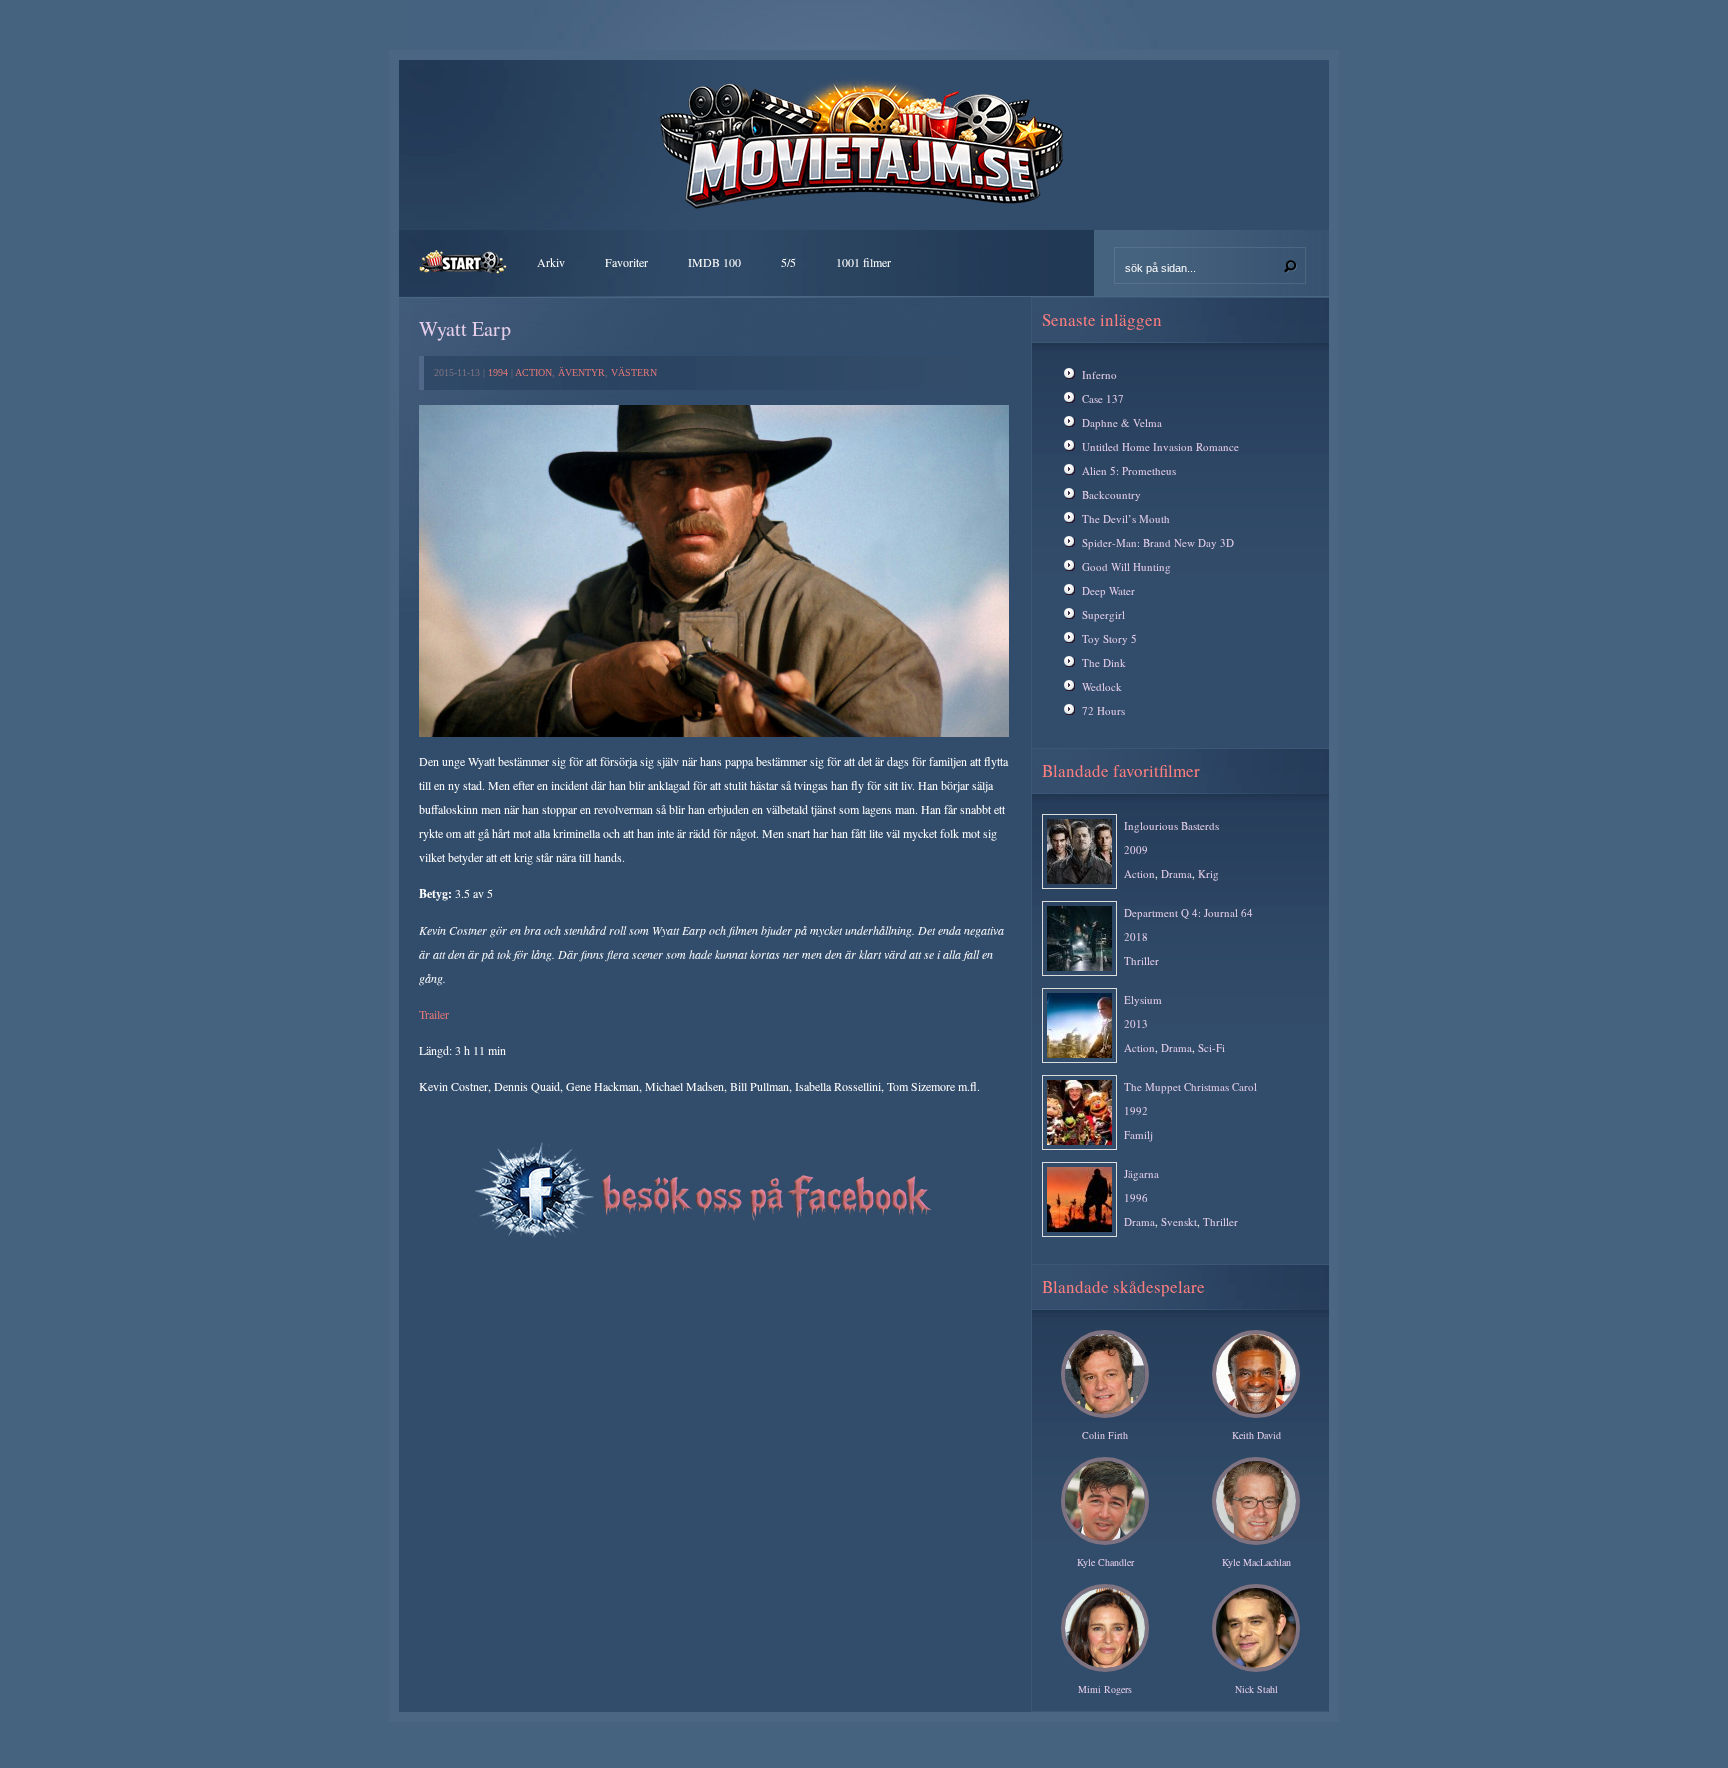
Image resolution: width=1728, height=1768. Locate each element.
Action (533, 372)
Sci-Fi (1211, 1047)
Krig (1208, 873)
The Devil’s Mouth (1126, 518)
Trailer (434, 1014)
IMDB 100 (714, 262)
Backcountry (1111, 494)
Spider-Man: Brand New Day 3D (1158, 542)
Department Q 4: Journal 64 (1188, 912)
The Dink (1104, 662)
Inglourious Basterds (1171, 825)
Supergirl (1103, 614)
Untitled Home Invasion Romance (1160, 446)
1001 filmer (863, 262)
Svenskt (1179, 1221)
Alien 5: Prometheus (1129, 470)
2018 (1136, 936)
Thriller (1141, 960)
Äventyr (581, 372)
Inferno (1099, 374)
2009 (1136, 849)
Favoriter (626, 262)
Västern (634, 372)
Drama (1176, 873)
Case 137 (1103, 398)
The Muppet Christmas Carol (1190, 1086)
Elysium (1143, 999)
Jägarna (1141, 1173)
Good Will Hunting (1126, 566)
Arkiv (551, 262)
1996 (1136, 1197)
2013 (1136, 1023)
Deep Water (1108, 590)
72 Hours (1103, 710)
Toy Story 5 (1109, 638)
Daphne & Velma (1122, 422)
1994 (498, 372)
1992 (1136, 1110)
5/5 (788, 262)
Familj (1138, 1134)
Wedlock (1102, 686)
